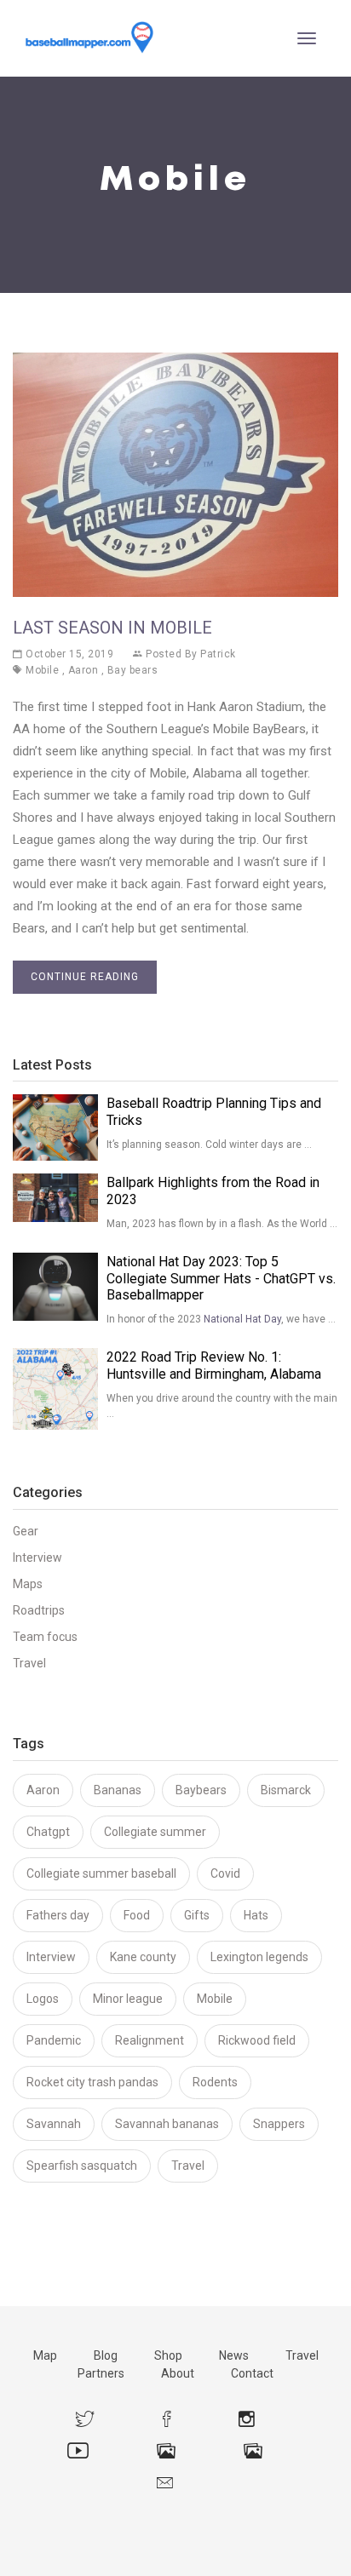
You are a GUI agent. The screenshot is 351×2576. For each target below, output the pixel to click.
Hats (256, 1915)
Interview (37, 1558)
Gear (26, 1531)
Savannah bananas (167, 2124)
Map (45, 2355)
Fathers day (58, 1915)
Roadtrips (39, 1610)
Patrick (218, 654)
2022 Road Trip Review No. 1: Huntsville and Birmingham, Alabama (214, 1365)
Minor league (128, 1999)
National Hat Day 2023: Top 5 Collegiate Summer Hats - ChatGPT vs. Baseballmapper (221, 1279)
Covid (225, 1873)
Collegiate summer (155, 1832)
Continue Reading (85, 977)
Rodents (215, 2082)
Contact (252, 2373)
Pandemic (54, 2040)
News (234, 2355)
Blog (106, 2355)
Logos (43, 1999)
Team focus (45, 1637)
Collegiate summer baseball (101, 1873)
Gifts (197, 1915)
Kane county (143, 1957)
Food (137, 1915)
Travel (29, 1663)
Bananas (118, 1790)
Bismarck (286, 1790)
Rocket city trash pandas (92, 2082)
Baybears (201, 1790)
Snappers (279, 2124)
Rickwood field (257, 2040)
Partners (101, 2373)
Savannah (54, 2124)
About (178, 2373)
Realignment (150, 2040)
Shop (168, 2355)
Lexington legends (259, 1957)
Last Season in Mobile (112, 628)
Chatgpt (48, 1832)
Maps (28, 1584)
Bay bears (133, 670)
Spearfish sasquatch (82, 2166)
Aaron (83, 670)
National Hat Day (242, 1319)
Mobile (42, 670)
